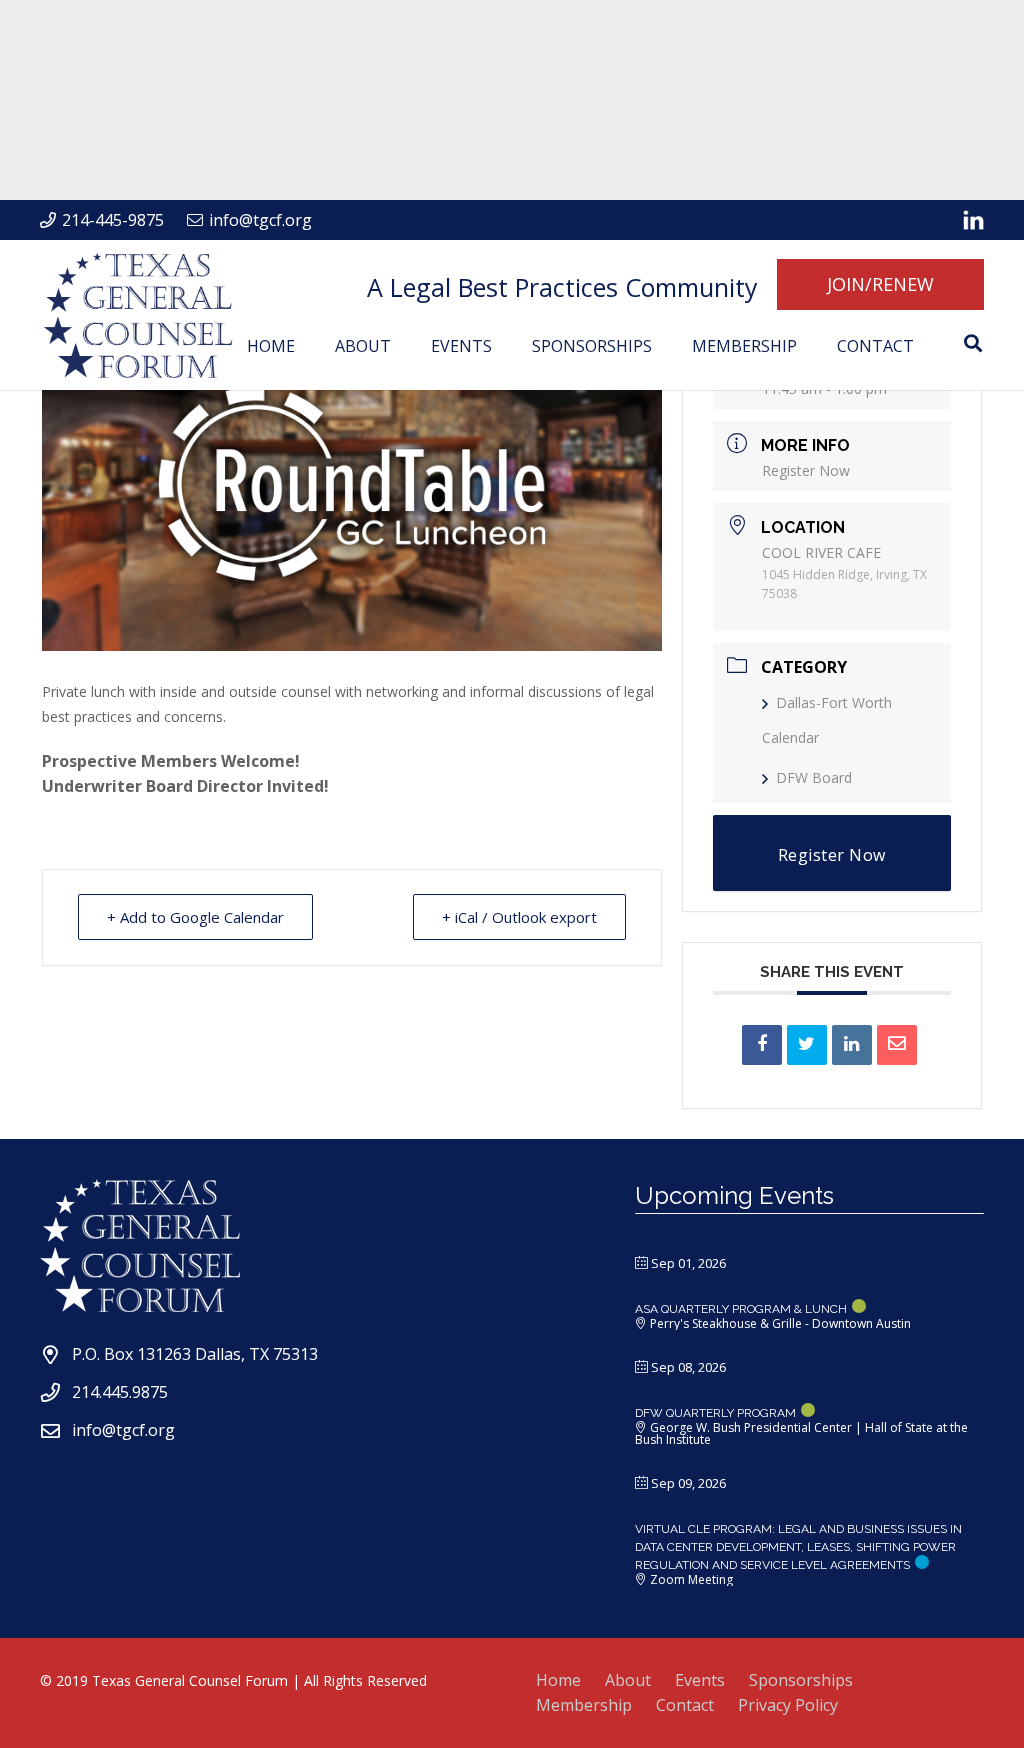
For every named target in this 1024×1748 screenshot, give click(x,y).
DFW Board (814, 777)
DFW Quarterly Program (715, 1413)
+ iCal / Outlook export (519, 917)
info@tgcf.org (123, 1430)
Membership (584, 1705)
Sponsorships (801, 1680)
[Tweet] (807, 1045)
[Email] (897, 1045)
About (628, 1680)
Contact (685, 1705)
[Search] (973, 343)
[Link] (973, 220)
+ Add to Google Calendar (195, 917)
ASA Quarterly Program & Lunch (741, 1309)
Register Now (806, 470)
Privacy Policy (788, 1705)
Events (700, 1680)
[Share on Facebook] (762, 1045)
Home (558, 1680)
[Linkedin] (852, 1045)
